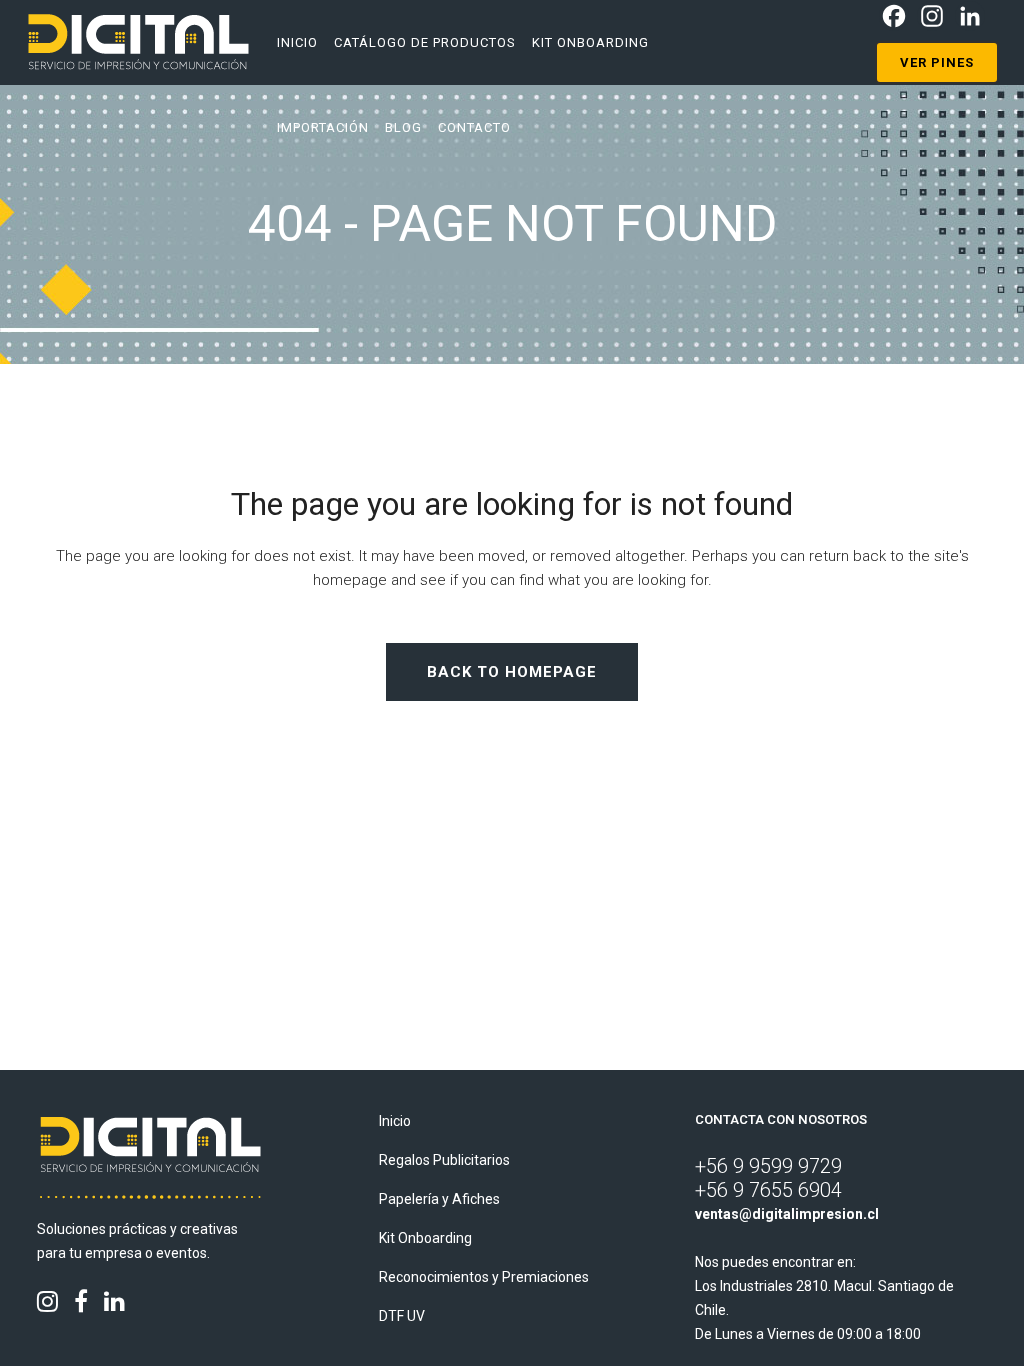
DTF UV (402, 1316)
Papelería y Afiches (439, 1199)
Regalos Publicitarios (444, 1160)
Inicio (395, 1121)
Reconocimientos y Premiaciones (484, 1277)
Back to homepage (512, 672)
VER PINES (937, 62)
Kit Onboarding (425, 1238)
